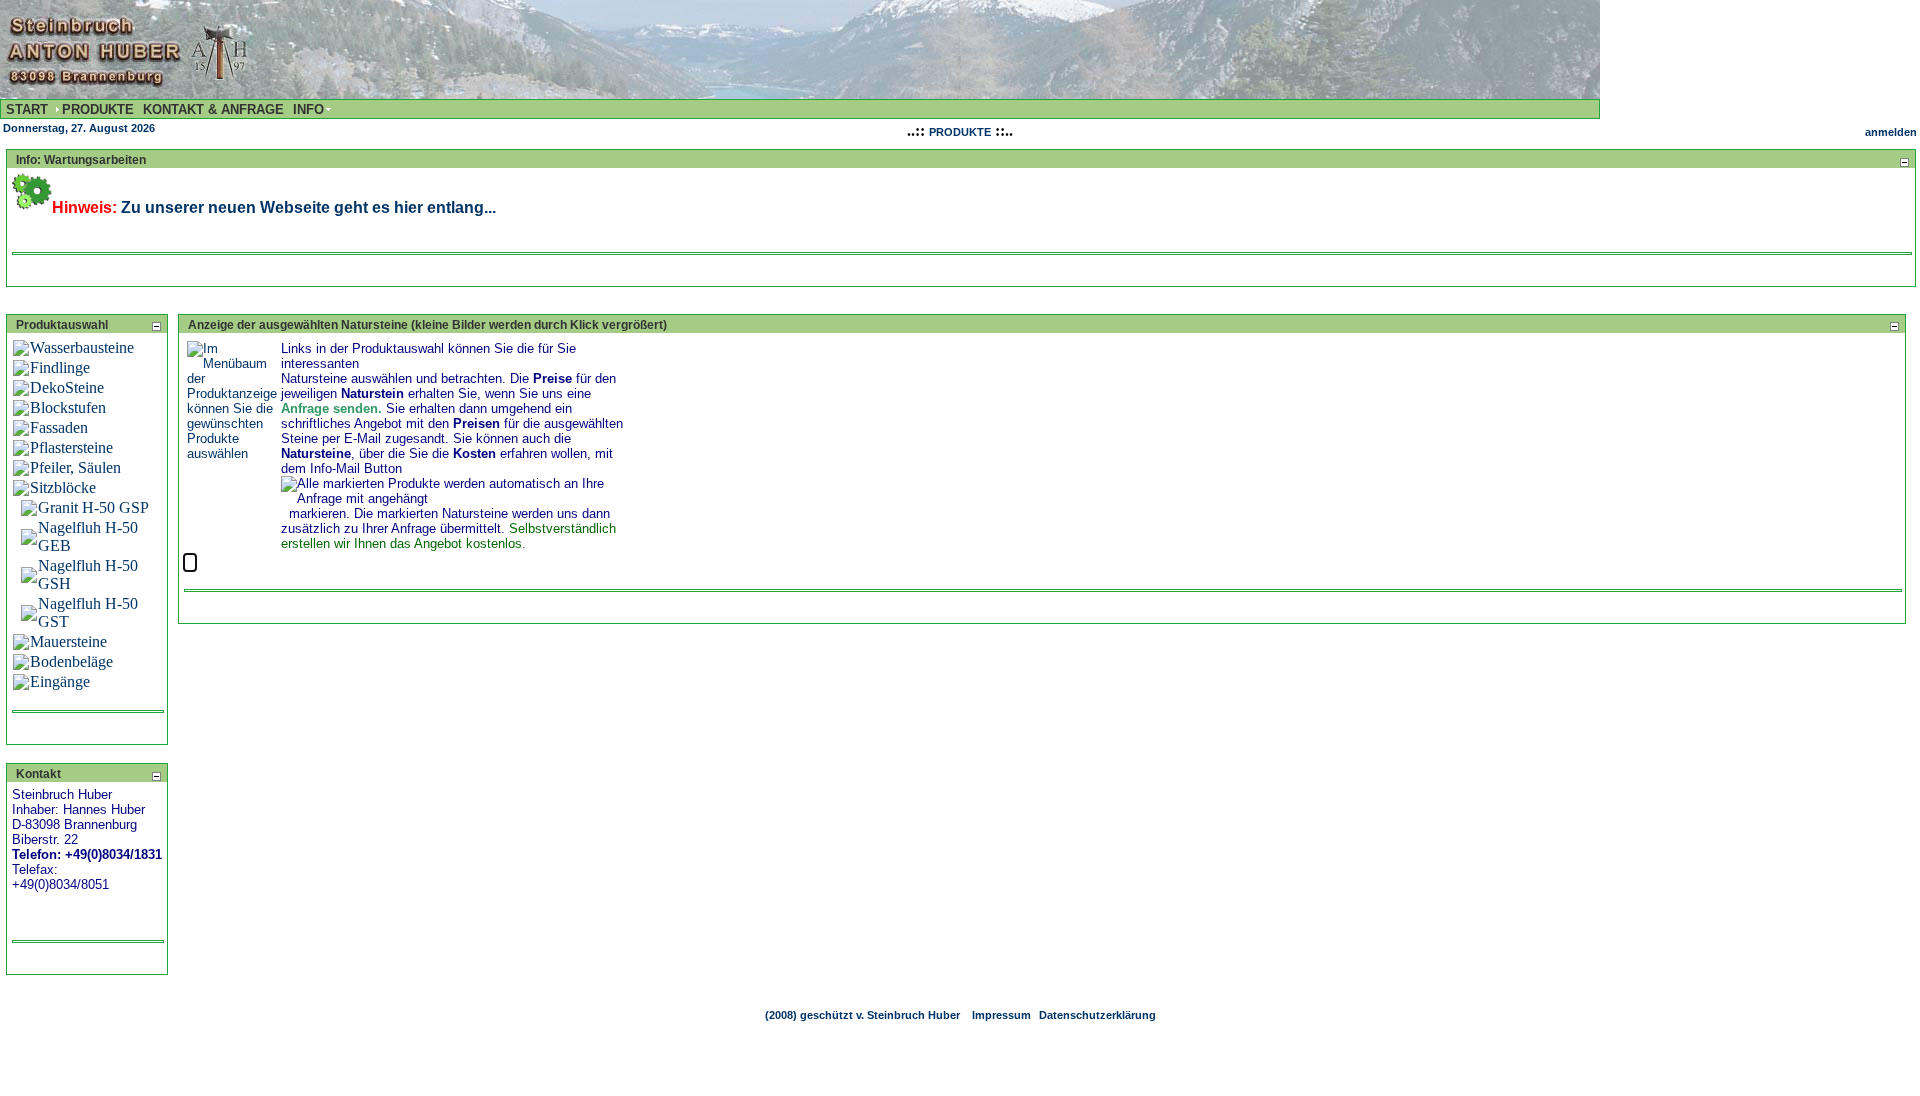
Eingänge (60, 681)
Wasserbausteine (82, 347)
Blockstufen (68, 407)
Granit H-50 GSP (93, 507)
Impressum (1001, 1015)
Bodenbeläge (71, 661)
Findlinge (60, 367)
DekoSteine (67, 387)
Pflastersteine (71, 447)
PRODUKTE (960, 132)
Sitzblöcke (63, 487)
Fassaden (59, 427)
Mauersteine (68, 641)
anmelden (1891, 132)
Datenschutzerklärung (1097, 1015)
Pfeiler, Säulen (75, 467)
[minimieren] (1904, 161)
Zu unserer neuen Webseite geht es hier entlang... (308, 207)
